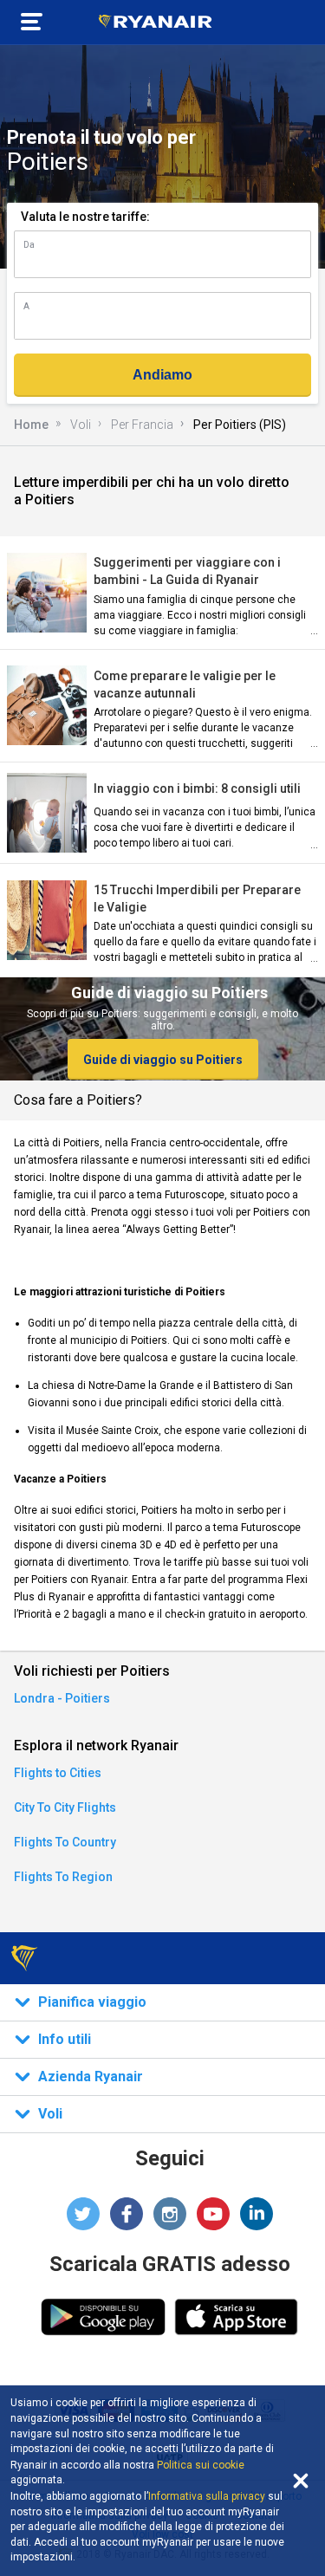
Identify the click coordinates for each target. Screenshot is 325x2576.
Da (29, 245)
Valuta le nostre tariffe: (85, 217)
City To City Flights (65, 1807)
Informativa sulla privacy (207, 2496)
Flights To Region (63, 1877)
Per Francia (142, 425)
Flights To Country (65, 1842)
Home (31, 425)
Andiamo (162, 375)
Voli (81, 425)
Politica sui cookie (201, 2465)
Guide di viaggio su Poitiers (163, 1060)
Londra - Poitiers (62, 1698)
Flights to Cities (58, 1773)
